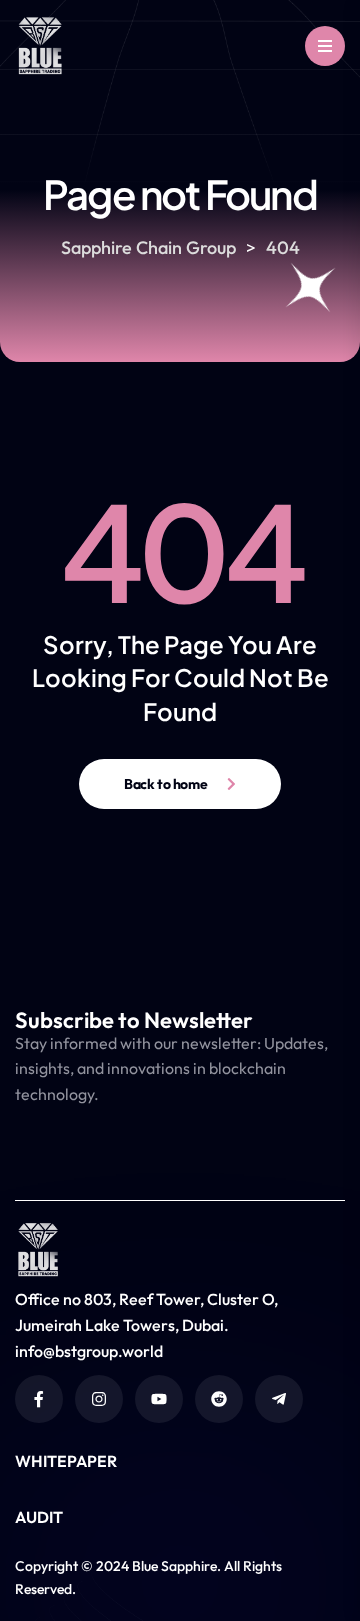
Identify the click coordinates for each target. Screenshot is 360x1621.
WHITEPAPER (66, 1461)
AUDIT (39, 1517)
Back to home (165, 784)
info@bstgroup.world (89, 1351)
